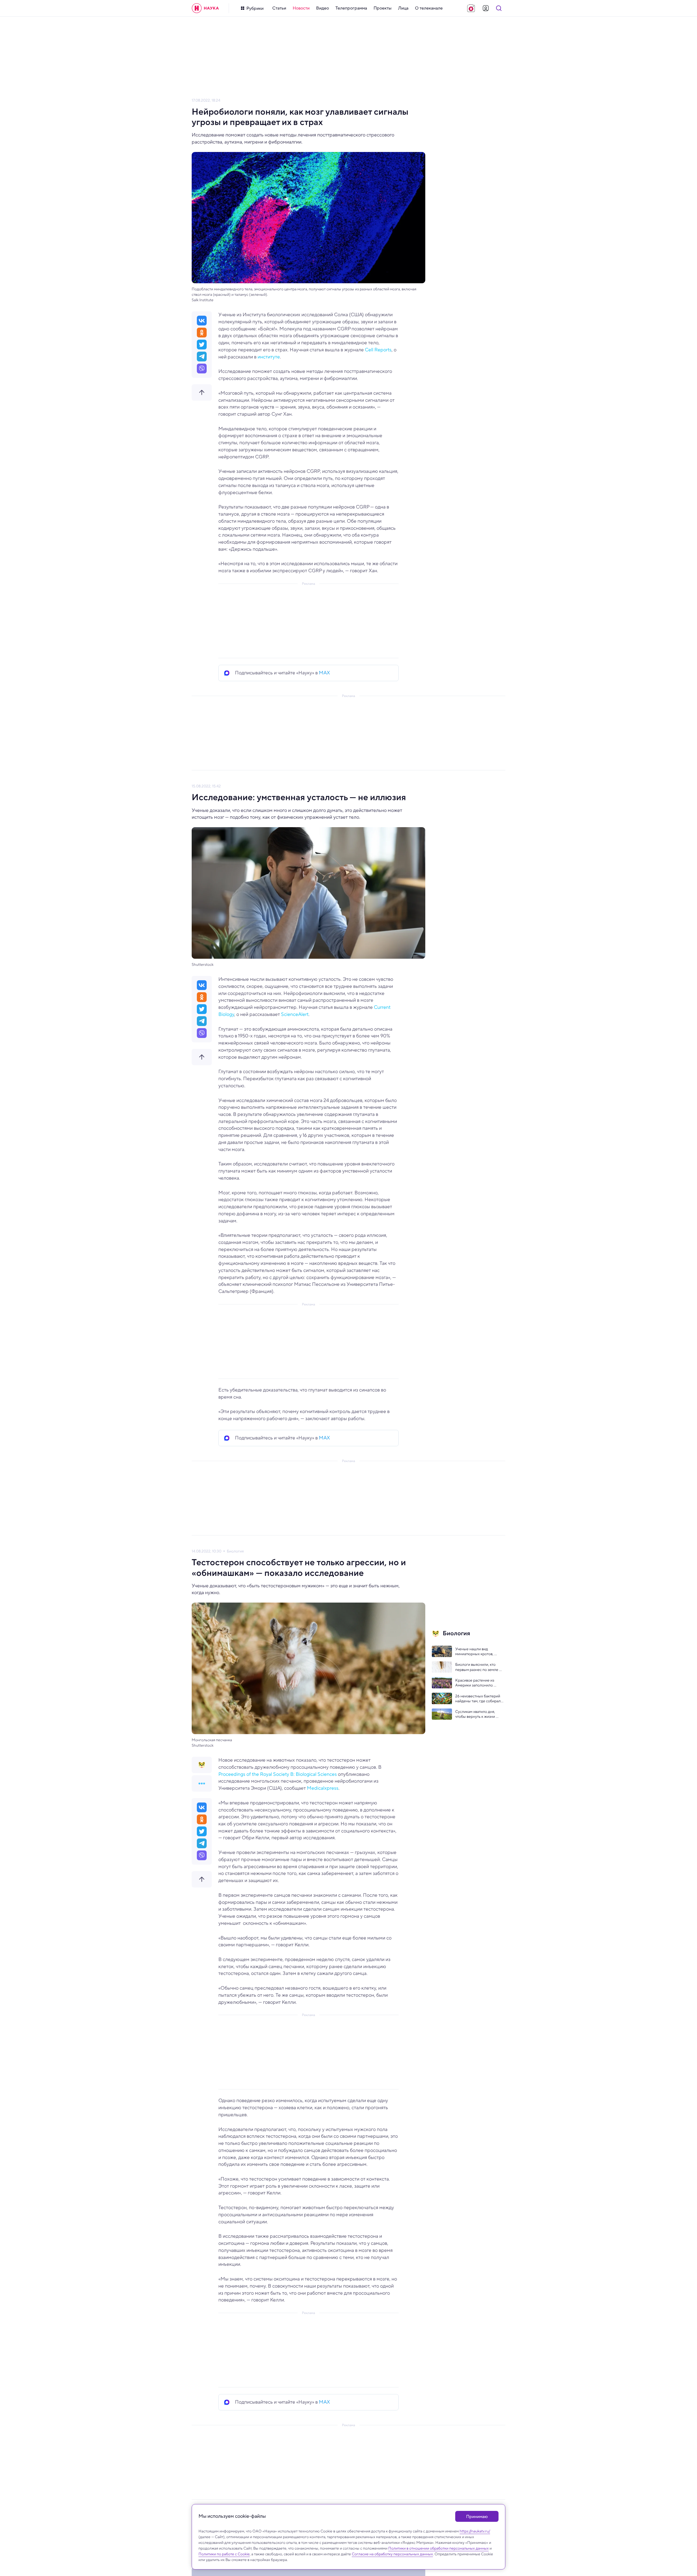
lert (305, 1014)
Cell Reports (378, 350)
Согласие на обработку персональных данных (392, 2554)
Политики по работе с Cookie (224, 2554)
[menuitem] (279, 8)
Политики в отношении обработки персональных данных (438, 2548)
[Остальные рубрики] (202, 1783)
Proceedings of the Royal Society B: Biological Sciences (278, 1774)
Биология (235, 1551)
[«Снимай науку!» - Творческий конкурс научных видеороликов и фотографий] (471, 8)
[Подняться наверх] (202, 392)
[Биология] (202, 1765)
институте (269, 357)
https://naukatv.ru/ (475, 2531)
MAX (324, 673)
